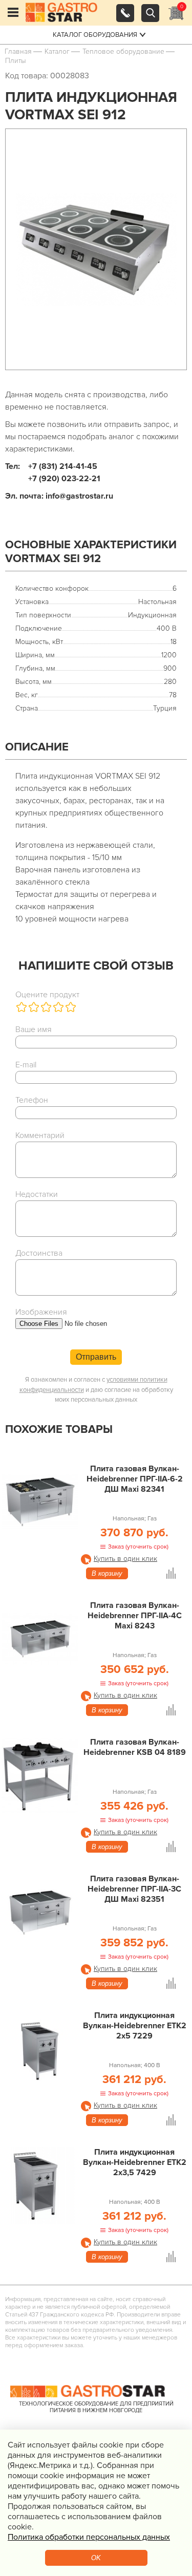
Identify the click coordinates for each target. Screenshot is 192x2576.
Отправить (96, 1357)
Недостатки (37, 1194)
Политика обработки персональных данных (89, 2537)
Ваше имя (34, 1029)
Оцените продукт (47, 995)
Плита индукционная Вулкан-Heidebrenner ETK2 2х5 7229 (135, 2026)
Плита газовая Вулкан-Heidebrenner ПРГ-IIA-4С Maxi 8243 (135, 1616)
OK (96, 2558)
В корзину (107, 1573)
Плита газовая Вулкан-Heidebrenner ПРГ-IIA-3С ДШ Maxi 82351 (134, 1889)
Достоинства (39, 1253)
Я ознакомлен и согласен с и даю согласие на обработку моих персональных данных (96, 1390)
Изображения (41, 1312)
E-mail (26, 1065)
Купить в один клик (125, 1559)
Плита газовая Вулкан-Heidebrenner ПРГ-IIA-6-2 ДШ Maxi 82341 (135, 1479)
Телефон (32, 1100)
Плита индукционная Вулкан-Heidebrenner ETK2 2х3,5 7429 (135, 2162)
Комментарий (40, 1135)
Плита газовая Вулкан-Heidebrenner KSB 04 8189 (135, 1747)
